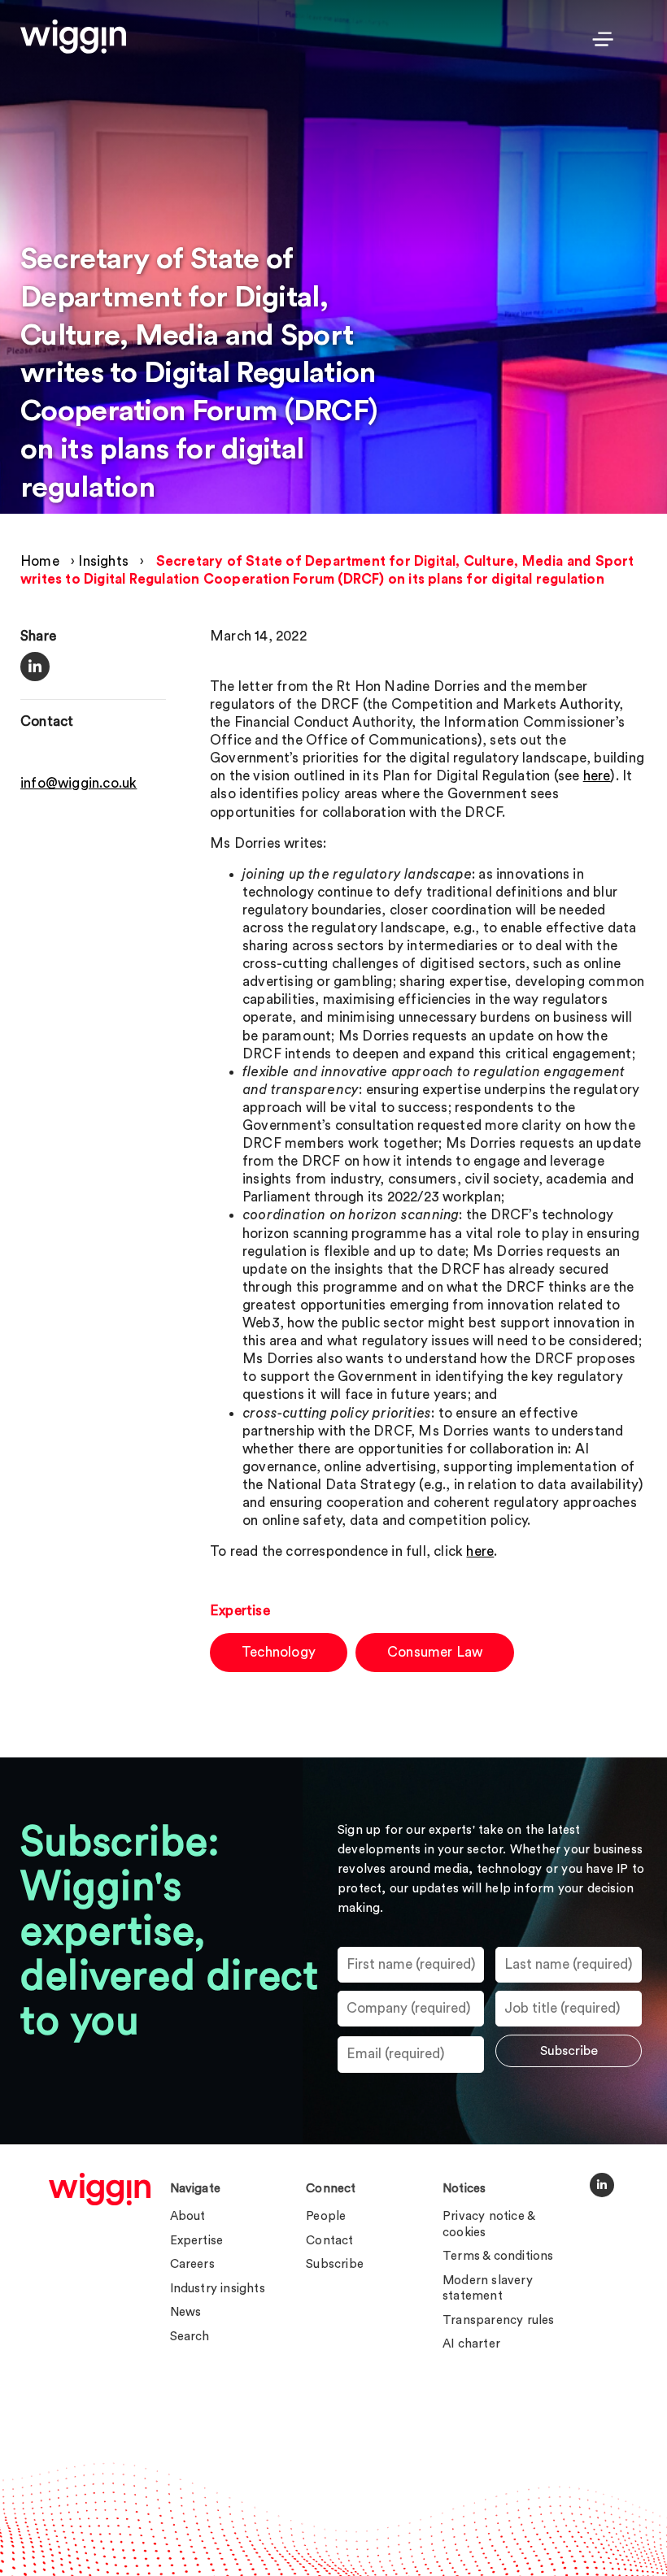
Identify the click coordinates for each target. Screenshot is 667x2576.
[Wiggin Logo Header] (73, 37)
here (597, 776)
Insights (103, 561)
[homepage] (100, 2189)
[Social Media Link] (602, 2185)
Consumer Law (435, 1652)
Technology (279, 1652)
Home (40, 561)
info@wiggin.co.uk (78, 783)
